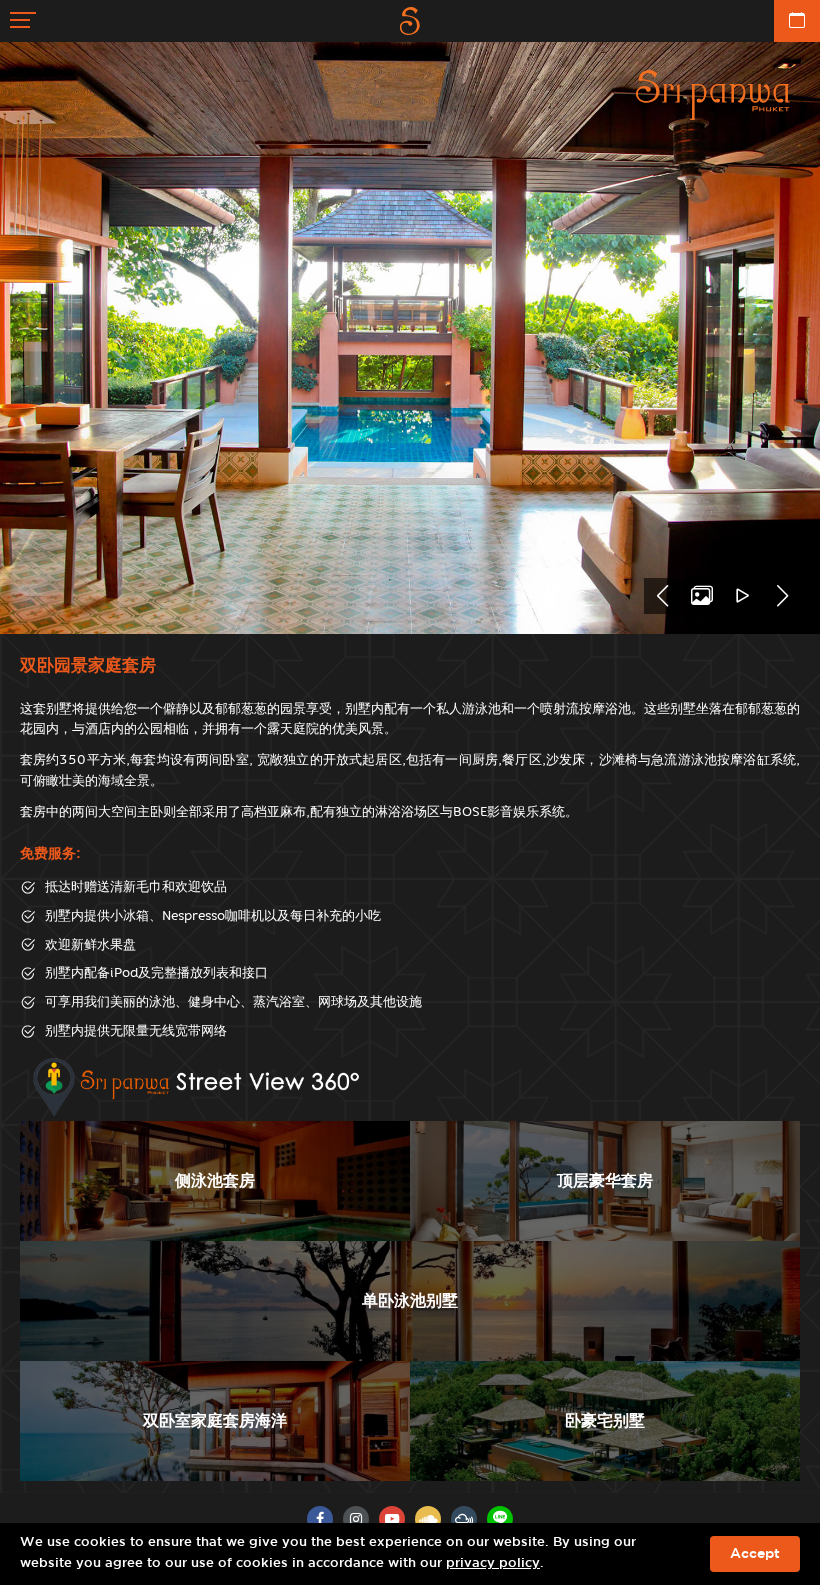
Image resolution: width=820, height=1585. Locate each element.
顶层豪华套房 (605, 1180)
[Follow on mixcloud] (464, 1519)
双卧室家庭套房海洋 (215, 1420)
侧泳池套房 (215, 1180)
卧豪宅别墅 (605, 1420)
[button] (662, 596)
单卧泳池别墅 (410, 1300)
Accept (755, 1554)
